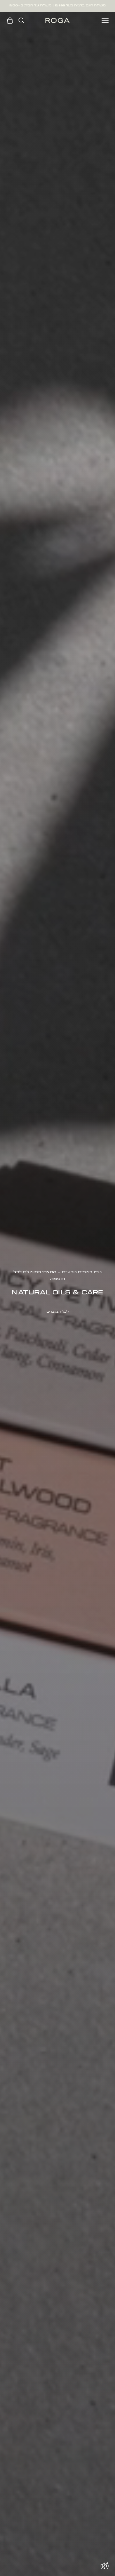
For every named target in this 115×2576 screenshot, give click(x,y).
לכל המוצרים (57, 1312)
